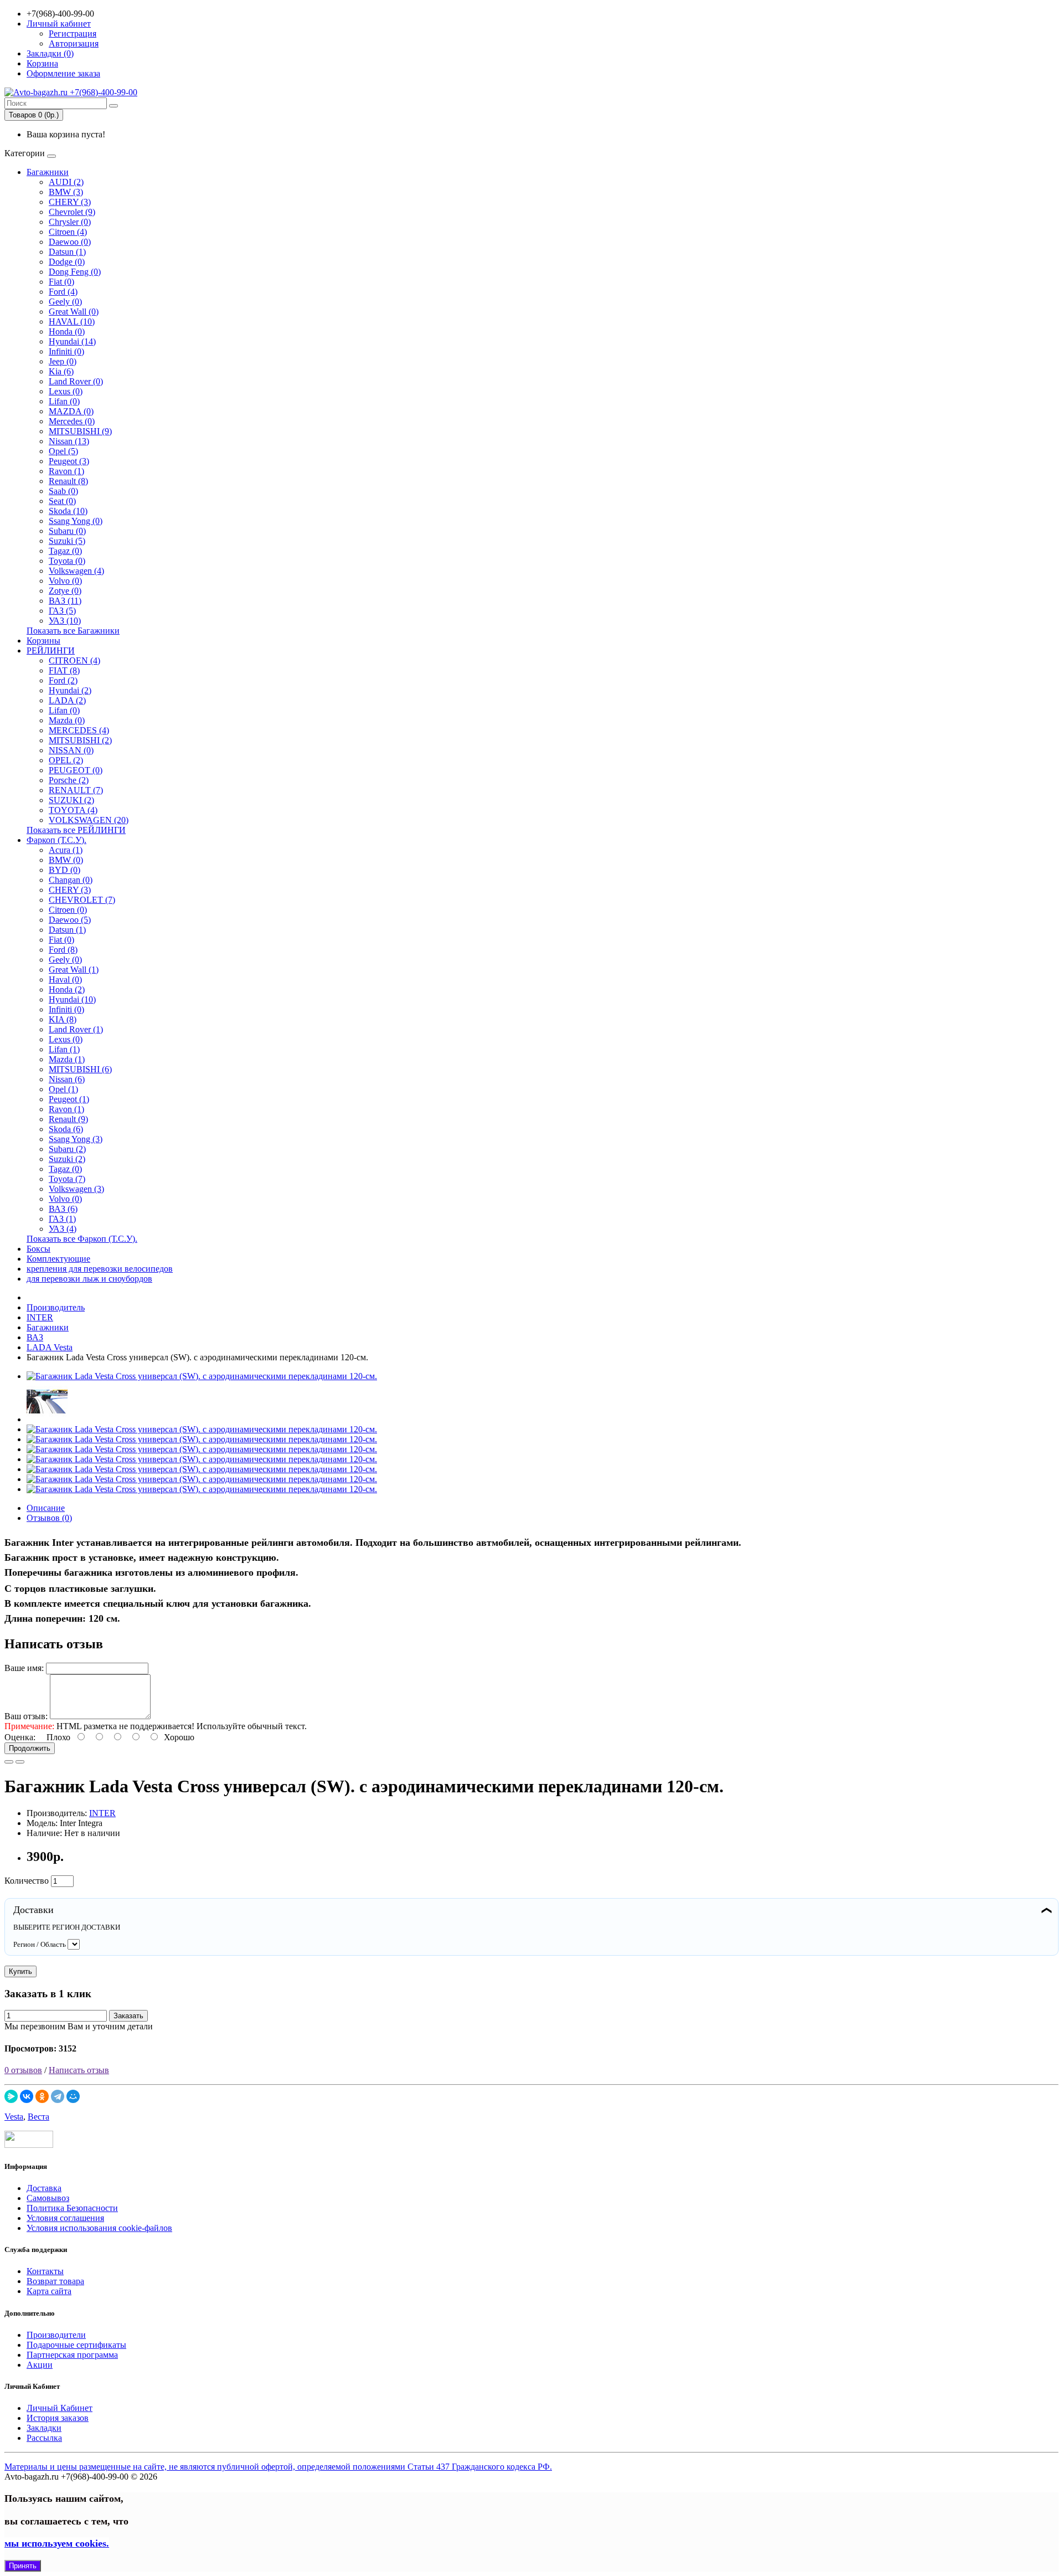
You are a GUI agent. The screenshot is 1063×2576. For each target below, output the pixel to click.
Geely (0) (65, 302)
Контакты (45, 2271)
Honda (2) (67, 989)
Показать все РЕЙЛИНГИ (76, 830)
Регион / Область (40, 1944)
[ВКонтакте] (27, 2096)
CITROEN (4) (74, 660)
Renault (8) (68, 481)
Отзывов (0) (49, 1518)
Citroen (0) (68, 910)
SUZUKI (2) (71, 800)
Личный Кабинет (60, 2408)
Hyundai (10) (72, 999)
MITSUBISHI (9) (80, 431)
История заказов (58, 2418)
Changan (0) (71, 880)
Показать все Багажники (73, 631)
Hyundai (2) (70, 690)
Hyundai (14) (72, 341)
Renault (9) (68, 1119)
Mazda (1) (67, 1059)
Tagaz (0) (65, 551)
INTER (102, 1813)
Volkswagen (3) (76, 1189)
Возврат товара (55, 2281)
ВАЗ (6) (63, 1209)
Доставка (44, 2188)
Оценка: (20, 1737)
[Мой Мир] (73, 2096)
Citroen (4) (68, 232)
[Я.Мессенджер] (11, 2096)
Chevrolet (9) (72, 212)
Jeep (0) (63, 361)
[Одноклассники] (42, 2096)
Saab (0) (63, 491)
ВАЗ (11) (65, 601)
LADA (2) (67, 700)
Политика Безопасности (72, 2208)
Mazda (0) (67, 720)
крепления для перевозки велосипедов (100, 1269)
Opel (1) (63, 1089)
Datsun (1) (67, 252)
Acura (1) (66, 850)
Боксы (38, 1249)
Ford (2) (63, 680)
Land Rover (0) (76, 381)
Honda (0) (67, 331)
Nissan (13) (69, 441)
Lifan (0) (64, 401)
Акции (40, 2365)
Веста (38, 2117)
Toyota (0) (67, 561)
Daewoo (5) (70, 920)
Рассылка (44, 2438)
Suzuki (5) (67, 541)
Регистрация (73, 34)
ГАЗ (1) (62, 1219)
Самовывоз (48, 2198)
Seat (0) (62, 501)
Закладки (44, 2428)
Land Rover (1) (76, 1029)
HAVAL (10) (72, 322)
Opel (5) (63, 451)
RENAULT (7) (76, 790)
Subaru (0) (67, 531)
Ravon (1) (66, 471)
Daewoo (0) (70, 242)
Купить (20, 1971)
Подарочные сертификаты (76, 2345)
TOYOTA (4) (73, 810)
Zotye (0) (65, 591)
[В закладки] (9, 1762)
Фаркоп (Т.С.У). (56, 840)
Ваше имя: (24, 1668)
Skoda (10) (68, 511)
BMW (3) (66, 192)
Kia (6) (61, 371)
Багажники (48, 172)
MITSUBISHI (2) (80, 740)
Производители (56, 2335)
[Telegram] (58, 2096)
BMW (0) (66, 860)
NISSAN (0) (71, 750)
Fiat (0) (61, 282)
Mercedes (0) (72, 421)
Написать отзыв (79, 2070)
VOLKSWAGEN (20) (89, 820)
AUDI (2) (66, 182)
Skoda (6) (66, 1129)
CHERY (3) (70, 202)
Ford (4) (63, 292)
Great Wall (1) (74, 970)
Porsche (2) (69, 780)
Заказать (128, 2016)
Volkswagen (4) (76, 571)
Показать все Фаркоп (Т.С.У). (82, 1239)
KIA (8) (63, 1019)
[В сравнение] (20, 1762)
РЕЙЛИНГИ (51, 651)
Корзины (43, 641)
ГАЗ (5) (62, 611)
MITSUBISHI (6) (80, 1069)
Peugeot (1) (69, 1099)
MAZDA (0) (71, 411)
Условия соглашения (65, 2218)
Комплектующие (58, 1259)
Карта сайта (49, 2291)
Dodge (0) (67, 262)
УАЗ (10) (65, 621)
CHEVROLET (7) (82, 900)
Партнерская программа (72, 2355)
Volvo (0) (65, 581)
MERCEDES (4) (79, 730)
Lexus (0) (66, 391)
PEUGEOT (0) (76, 770)
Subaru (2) (67, 1149)
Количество (27, 1881)
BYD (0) (64, 870)
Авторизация (74, 43)
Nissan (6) (67, 1079)
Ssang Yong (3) (76, 1139)
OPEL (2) (66, 760)
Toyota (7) (67, 1179)
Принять (23, 2566)
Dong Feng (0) (75, 272)
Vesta (14, 2117)
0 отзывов (23, 2070)
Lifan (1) (64, 1049)
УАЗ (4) (63, 1229)
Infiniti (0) (66, 351)
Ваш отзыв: (26, 1716)
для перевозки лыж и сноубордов (89, 1279)
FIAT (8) (64, 670)
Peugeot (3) (69, 461)
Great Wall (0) (74, 312)
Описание (46, 1508)
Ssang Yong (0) (76, 521)
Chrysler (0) (70, 222)
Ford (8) (63, 950)
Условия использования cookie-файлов (99, 2228)
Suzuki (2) (67, 1159)
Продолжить (30, 1748)
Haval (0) (65, 980)
